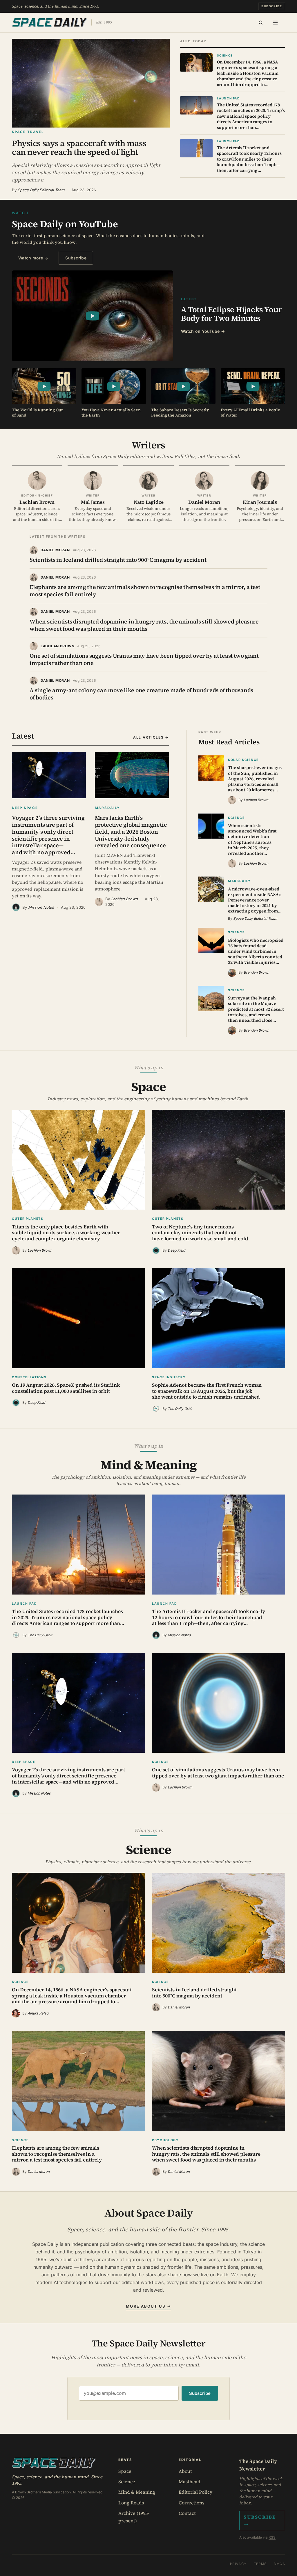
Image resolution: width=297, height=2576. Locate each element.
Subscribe (272, 6)
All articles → (151, 737)
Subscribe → (260, 2520)
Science (127, 2482)
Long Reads (131, 2503)
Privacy (238, 2564)
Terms (260, 2564)
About (185, 2471)
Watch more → (33, 258)
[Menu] (275, 23)
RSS (272, 2537)
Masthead (190, 2482)
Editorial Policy (195, 2492)
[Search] (261, 23)
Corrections (191, 2503)
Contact (187, 2513)
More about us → (148, 2306)
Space (125, 2471)
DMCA (280, 2564)
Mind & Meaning (137, 2492)
